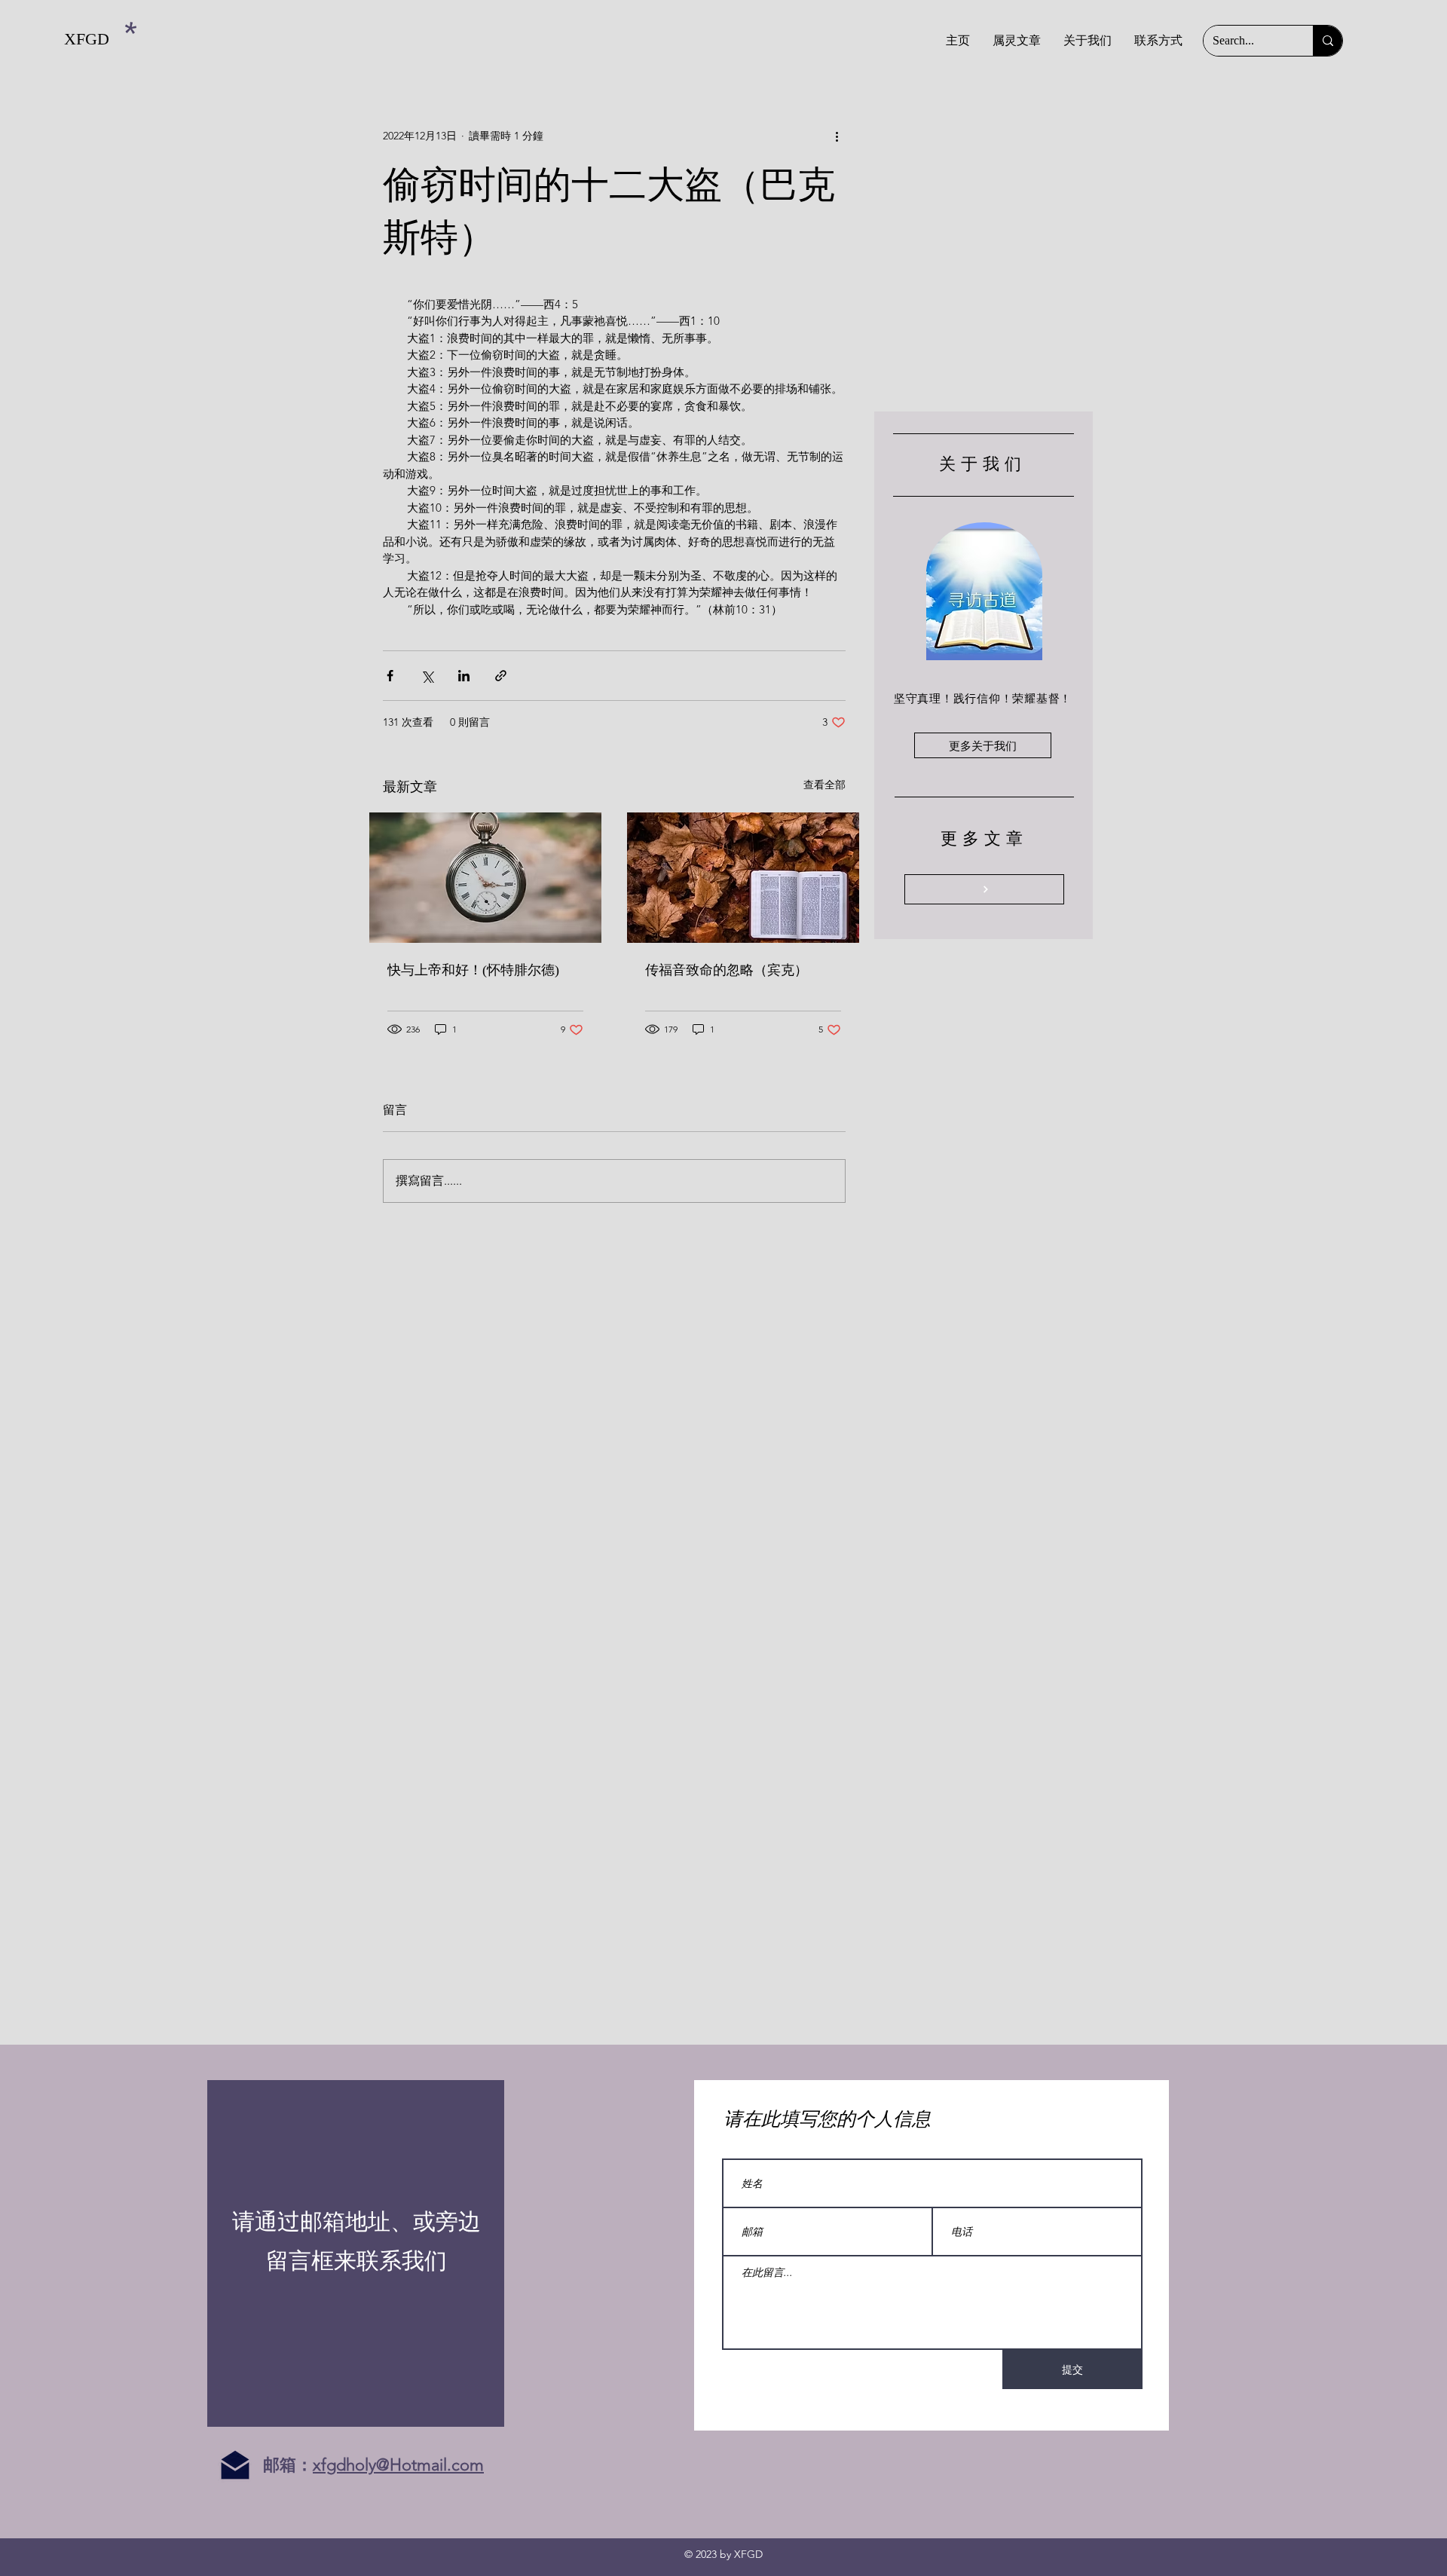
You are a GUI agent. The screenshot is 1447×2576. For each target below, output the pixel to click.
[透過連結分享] (501, 676)
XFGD (87, 39)
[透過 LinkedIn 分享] (464, 676)
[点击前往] (984, 889)
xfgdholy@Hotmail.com (398, 2465)
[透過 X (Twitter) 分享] (427, 676)
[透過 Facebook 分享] (390, 676)
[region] (356, 2253)
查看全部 (824, 785)
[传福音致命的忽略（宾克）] (743, 878)
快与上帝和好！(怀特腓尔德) (473, 970)
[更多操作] (837, 136)
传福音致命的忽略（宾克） (727, 970)
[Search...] (1328, 41)
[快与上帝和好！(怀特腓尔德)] (485, 878)
